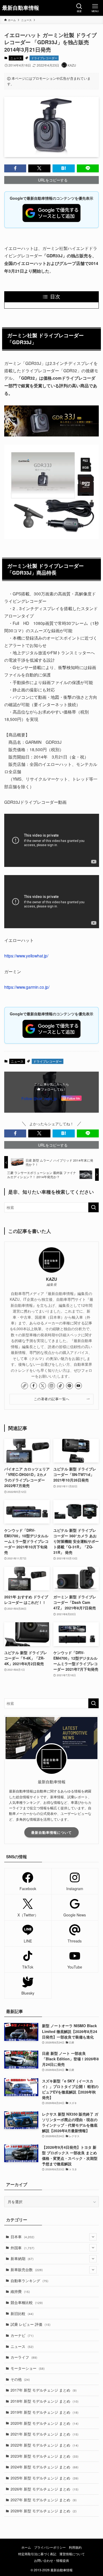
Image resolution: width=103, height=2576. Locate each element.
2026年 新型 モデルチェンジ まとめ (45, 2489)
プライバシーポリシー (50, 2547)
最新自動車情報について (51, 1832)
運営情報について (72, 2554)
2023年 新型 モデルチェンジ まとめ (45, 2456)
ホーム (26, 2547)
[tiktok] (60, 1386)
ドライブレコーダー (44, 58)
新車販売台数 (27, 2269)
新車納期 (22, 2258)
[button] (15, 168)
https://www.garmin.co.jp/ (27, 987)
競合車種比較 (27, 2302)
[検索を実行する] (93, 1207)
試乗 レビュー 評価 (31, 2324)
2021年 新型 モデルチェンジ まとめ (45, 2434)
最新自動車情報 (21, 8)
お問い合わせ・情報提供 (51, 2560)
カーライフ (24, 2357)
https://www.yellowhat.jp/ (26, 956)
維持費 (20, 2291)
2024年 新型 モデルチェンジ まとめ (45, 2467)
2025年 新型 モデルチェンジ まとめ (45, 2478)
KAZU (51, 1279)
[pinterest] (69, 1386)
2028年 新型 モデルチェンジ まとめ (44, 2511)
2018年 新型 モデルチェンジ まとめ (45, 2401)
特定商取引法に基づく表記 (37, 2554)
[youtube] (78, 1386)
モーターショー (28, 2368)
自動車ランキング (29, 2281)
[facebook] (34, 1386)
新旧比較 (22, 2313)
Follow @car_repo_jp (39, 1098)
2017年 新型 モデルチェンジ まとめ (44, 2390)
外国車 (22, 2248)
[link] (25, 1386)
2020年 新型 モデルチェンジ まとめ (45, 2423)
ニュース (16, 58)
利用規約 (75, 2547)
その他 (20, 2379)
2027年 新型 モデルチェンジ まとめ (44, 2500)
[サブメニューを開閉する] (93, 2237)
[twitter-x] (43, 1386)
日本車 (22, 2237)
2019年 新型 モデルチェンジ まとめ (45, 2412)
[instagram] (51, 1386)
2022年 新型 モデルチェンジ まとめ (45, 2445)
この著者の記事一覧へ (52, 1399)
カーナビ (22, 2335)
